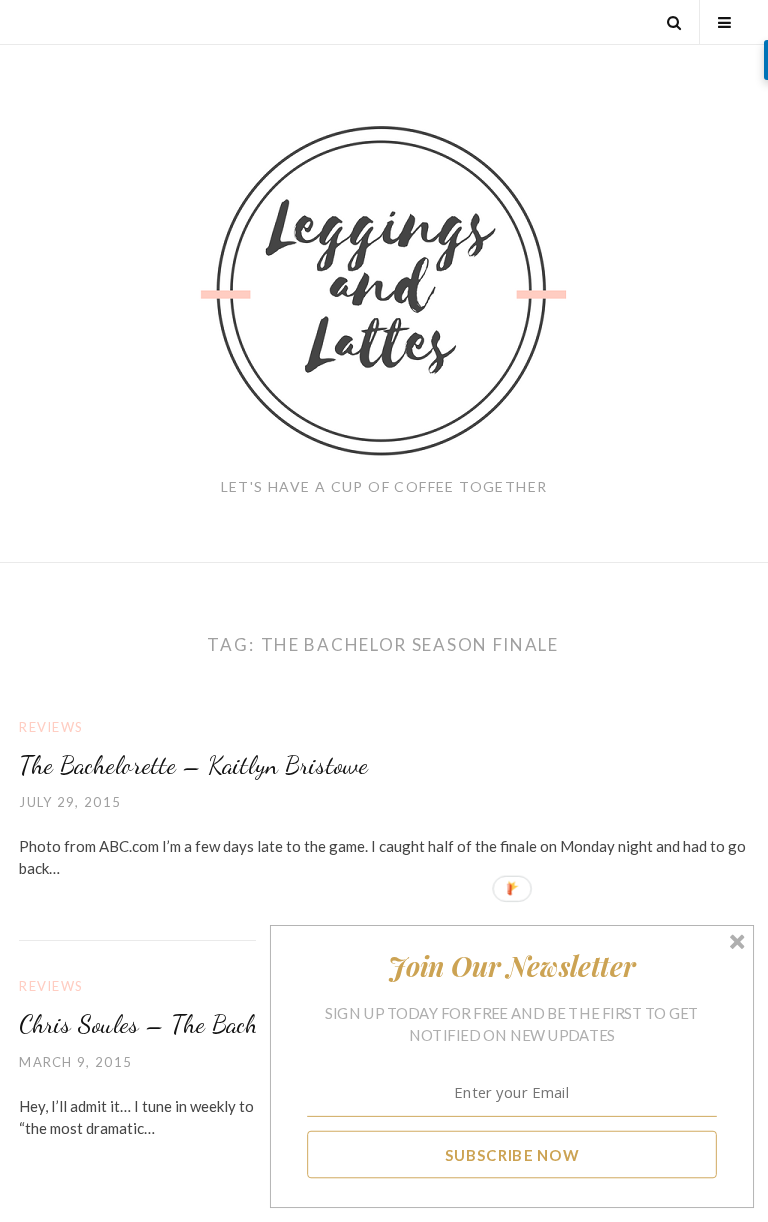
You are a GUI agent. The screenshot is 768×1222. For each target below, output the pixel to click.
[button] (512, 966)
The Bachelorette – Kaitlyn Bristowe (193, 764)
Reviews (51, 727)
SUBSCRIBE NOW (512, 1154)
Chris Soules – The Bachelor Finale (188, 1023)
